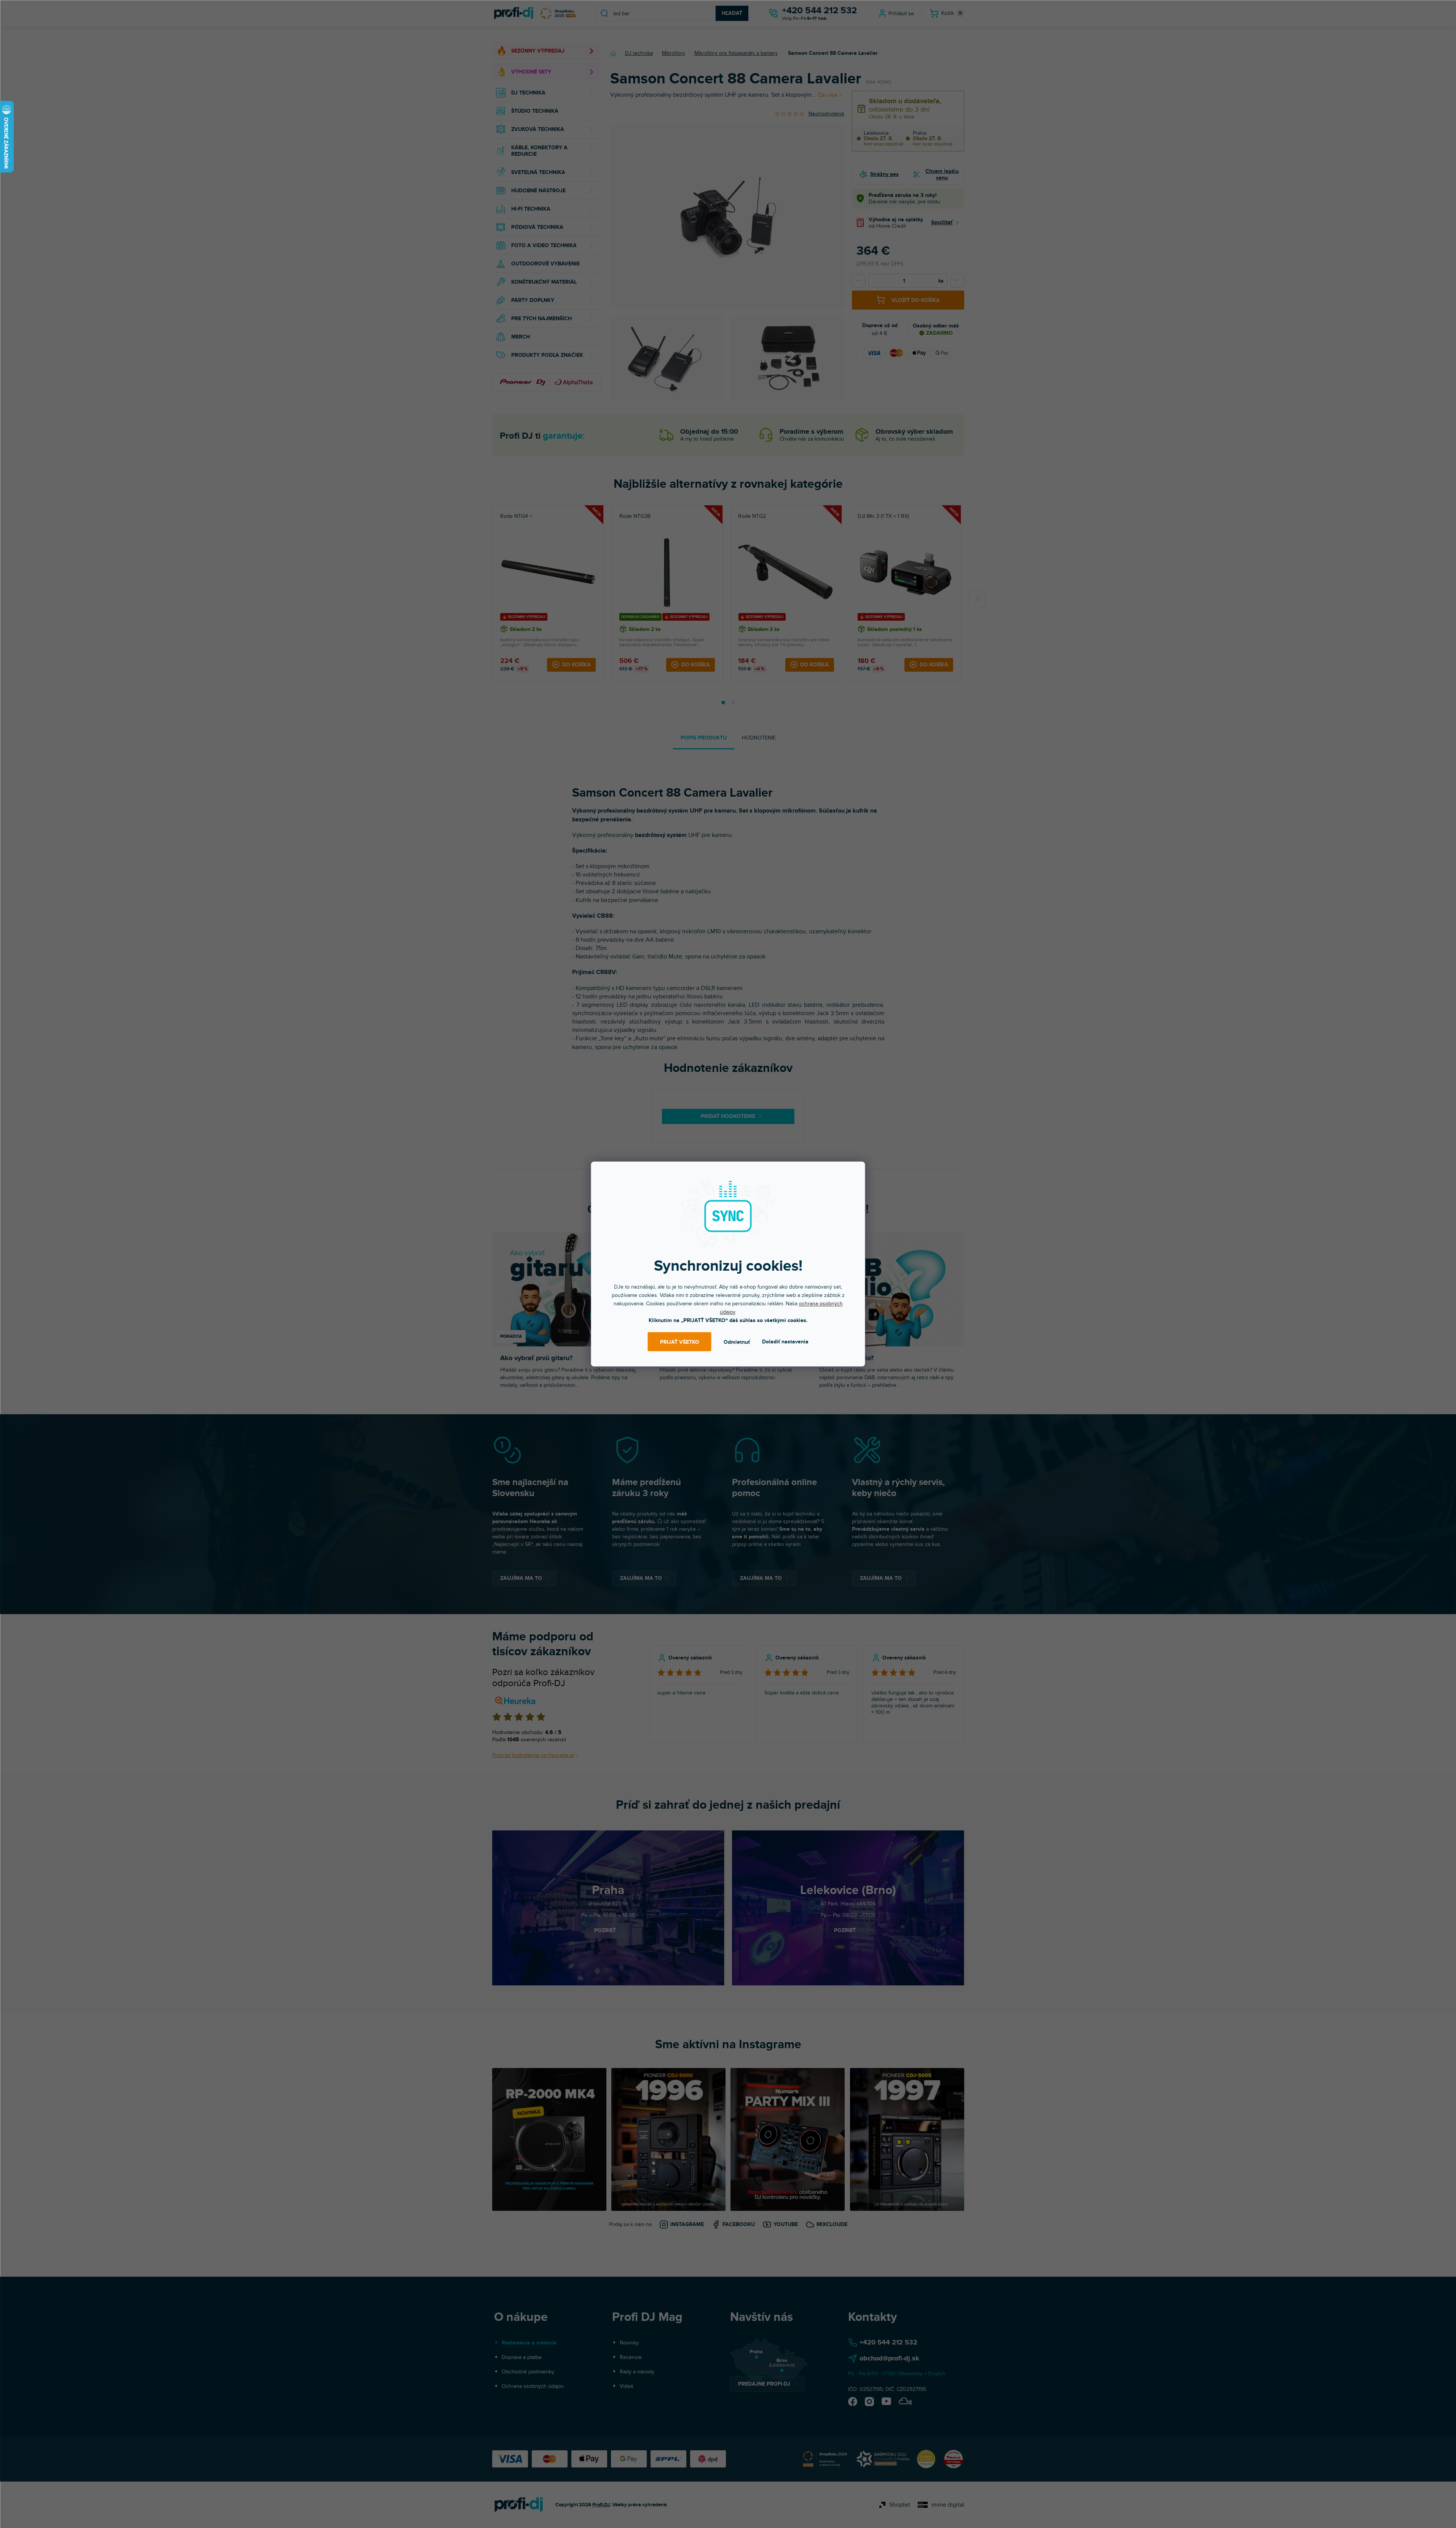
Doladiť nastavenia (785, 1342)
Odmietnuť (737, 1342)
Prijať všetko (680, 1342)
